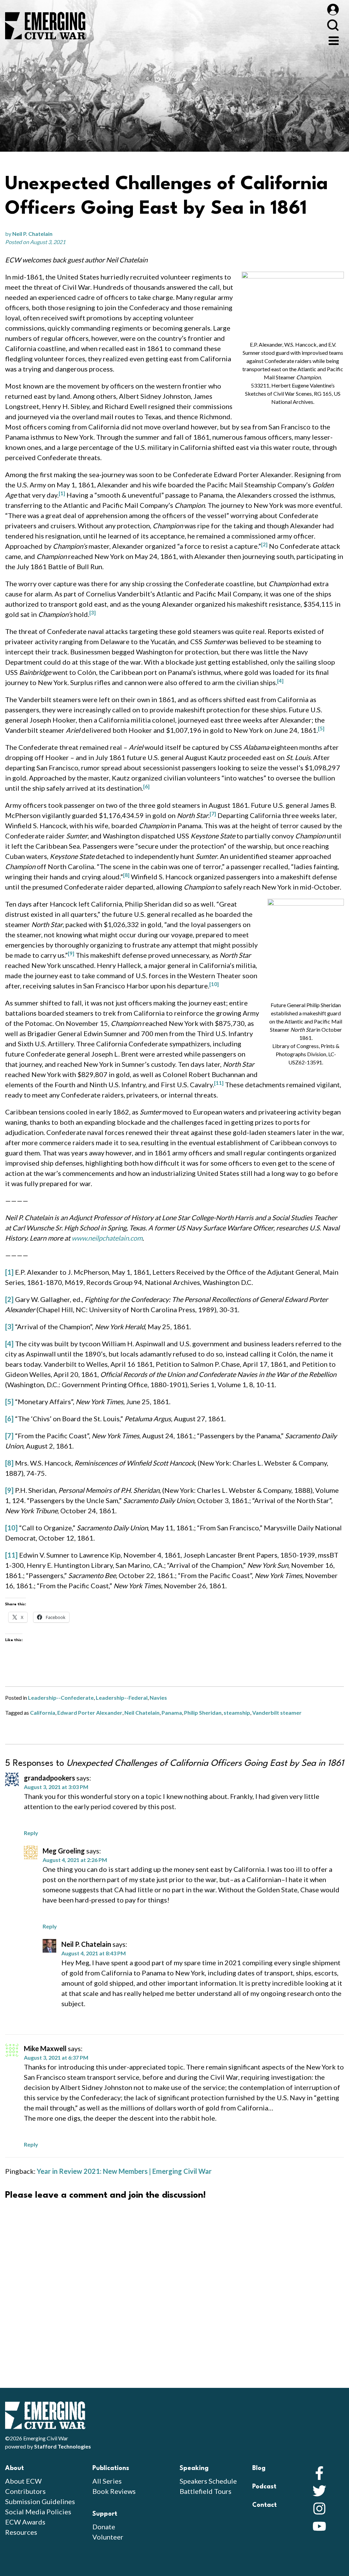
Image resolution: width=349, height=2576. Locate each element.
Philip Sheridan (203, 1713)
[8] (9, 1463)
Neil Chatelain (142, 1713)
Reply (31, 1833)
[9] (9, 1490)
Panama (172, 1713)
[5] (9, 1401)
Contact (264, 2505)
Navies (158, 1698)
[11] (11, 1555)
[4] (9, 1344)
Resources (21, 2532)
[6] (9, 1419)
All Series (107, 2481)
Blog (259, 2468)
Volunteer (108, 2537)
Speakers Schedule (208, 2481)
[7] (9, 1436)
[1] (9, 1272)
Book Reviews (114, 2491)
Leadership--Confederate (61, 1698)
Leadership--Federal (122, 1698)
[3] (9, 1327)
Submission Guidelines (40, 2501)
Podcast (264, 2487)
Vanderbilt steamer (277, 1713)
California (43, 1713)
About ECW (23, 2481)
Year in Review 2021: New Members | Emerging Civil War (124, 2171)
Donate (104, 2527)
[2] (9, 1299)
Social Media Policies (38, 2512)
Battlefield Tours (206, 2491)
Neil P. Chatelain (32, 234)
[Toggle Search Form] (333, 25)
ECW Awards (25, 2522)
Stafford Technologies (63, 2446)
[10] (11, 1528)
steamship (237, 1713)
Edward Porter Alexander (90, 1713)
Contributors (25, 2491)
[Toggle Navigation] (334, 40)
